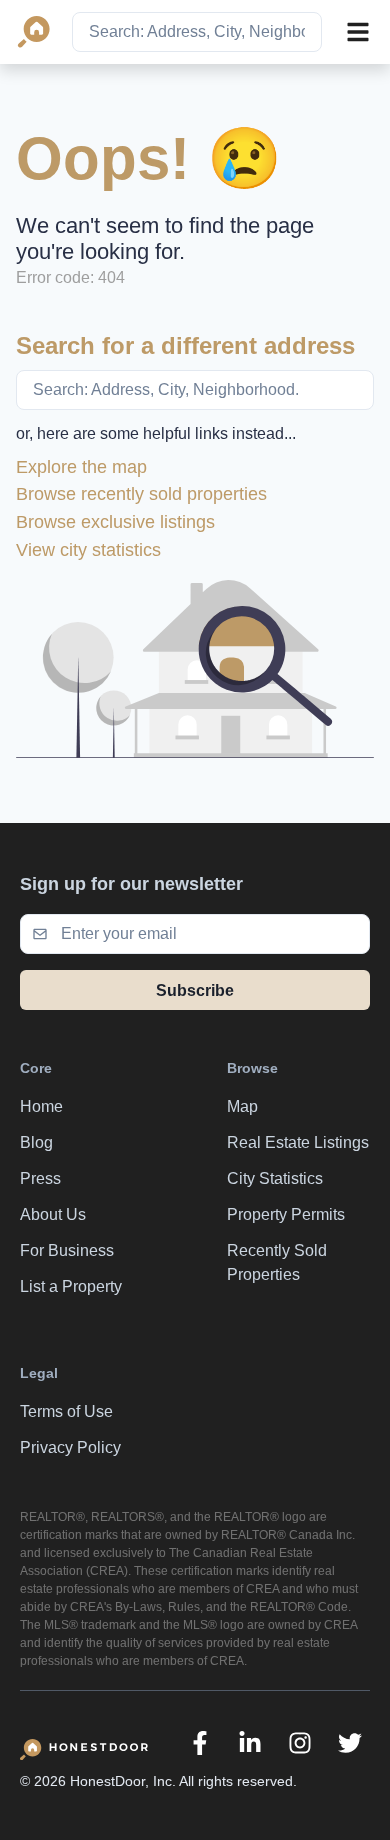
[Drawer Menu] (358, 32)
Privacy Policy (70, 1447)
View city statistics (88, 550)
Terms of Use (66, 1411)
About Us (53, 1214)
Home (41, 1106)
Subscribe (195, 990)
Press (40, 1178)
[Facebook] (200, 1743)
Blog (36, 1142)
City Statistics (275, 1178)
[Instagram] (300, 1743)
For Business (67, 1250)
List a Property (71, 1286)
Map (242, 1106)
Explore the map (81, 467)
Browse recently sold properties (141, 494)
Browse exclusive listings (115, 522)
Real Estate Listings (298, 1142)
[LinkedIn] (250, 1743)
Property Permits (286, 1214)
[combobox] (197, 32)
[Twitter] (350, 1743)
